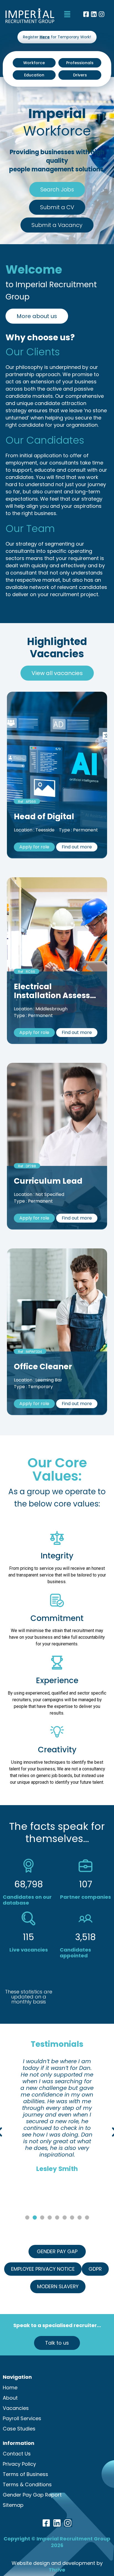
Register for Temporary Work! (57, 37)
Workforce (34, 63)
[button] (67, 14)
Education (34, 75)
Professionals (80, 63)
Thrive (57, 2570)
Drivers (80, 75)
